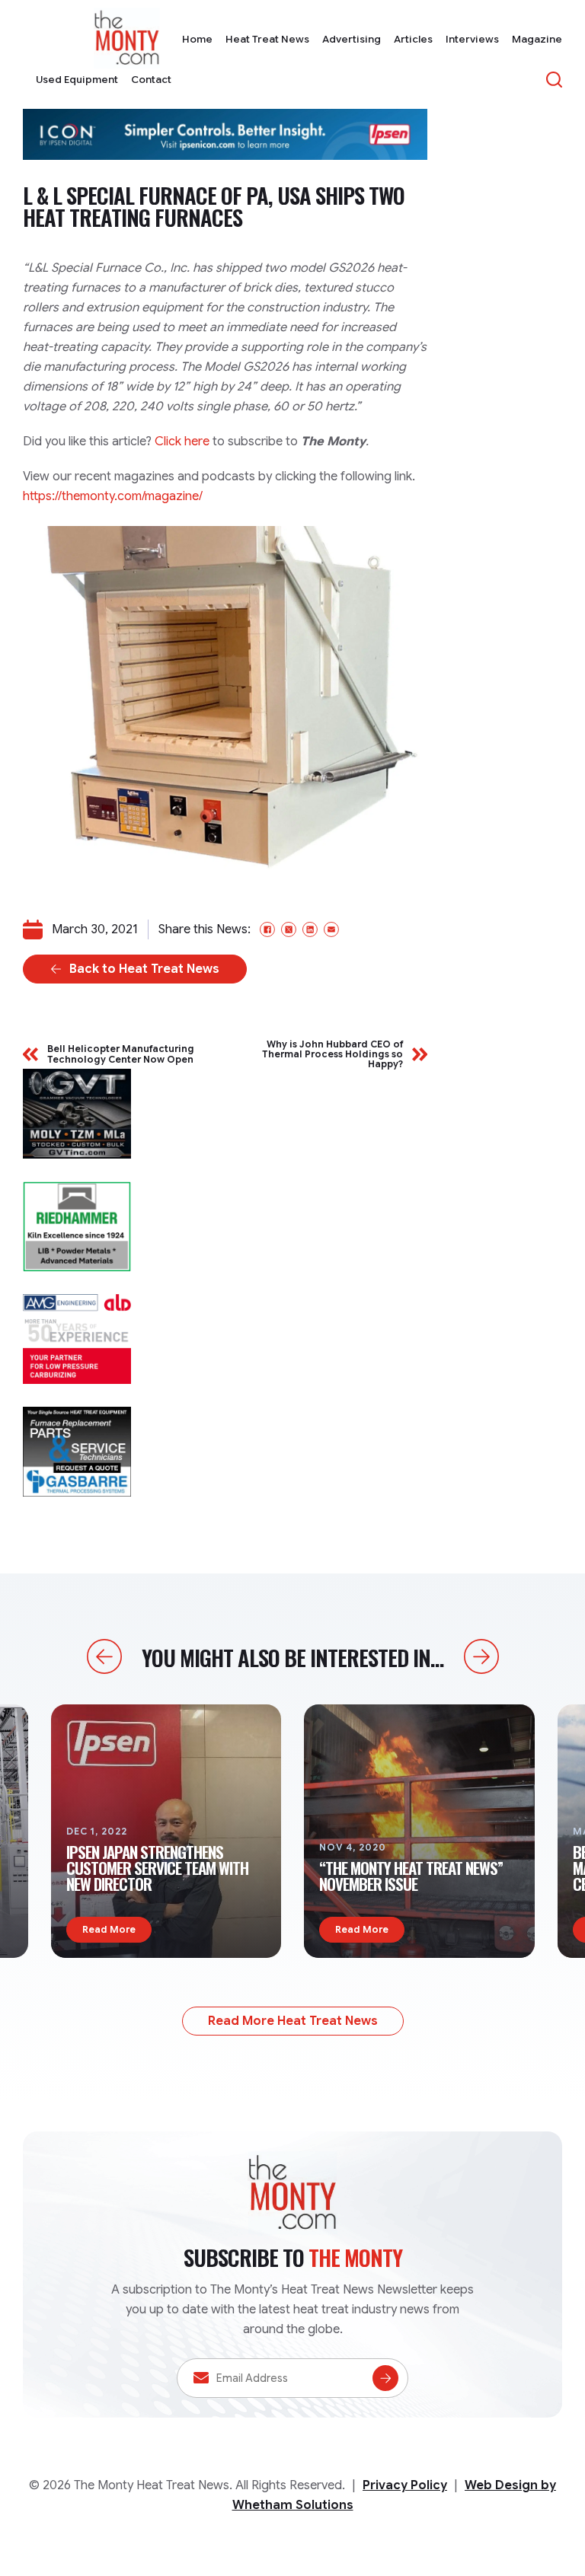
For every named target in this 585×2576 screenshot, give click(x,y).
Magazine (537, 39)
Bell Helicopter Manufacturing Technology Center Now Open (121, 1054)
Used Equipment (77, 80)
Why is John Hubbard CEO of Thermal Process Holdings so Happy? (332, 1054)
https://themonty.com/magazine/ (113, 496)
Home (197, 39)
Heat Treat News (267, 39)
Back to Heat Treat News (144, 969)
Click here (182, 442)
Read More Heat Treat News (293, 2021)
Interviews (472, 39)
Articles (413, 39)
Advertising (352, 39)
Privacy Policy (405, 2485)
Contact (151, 80)
